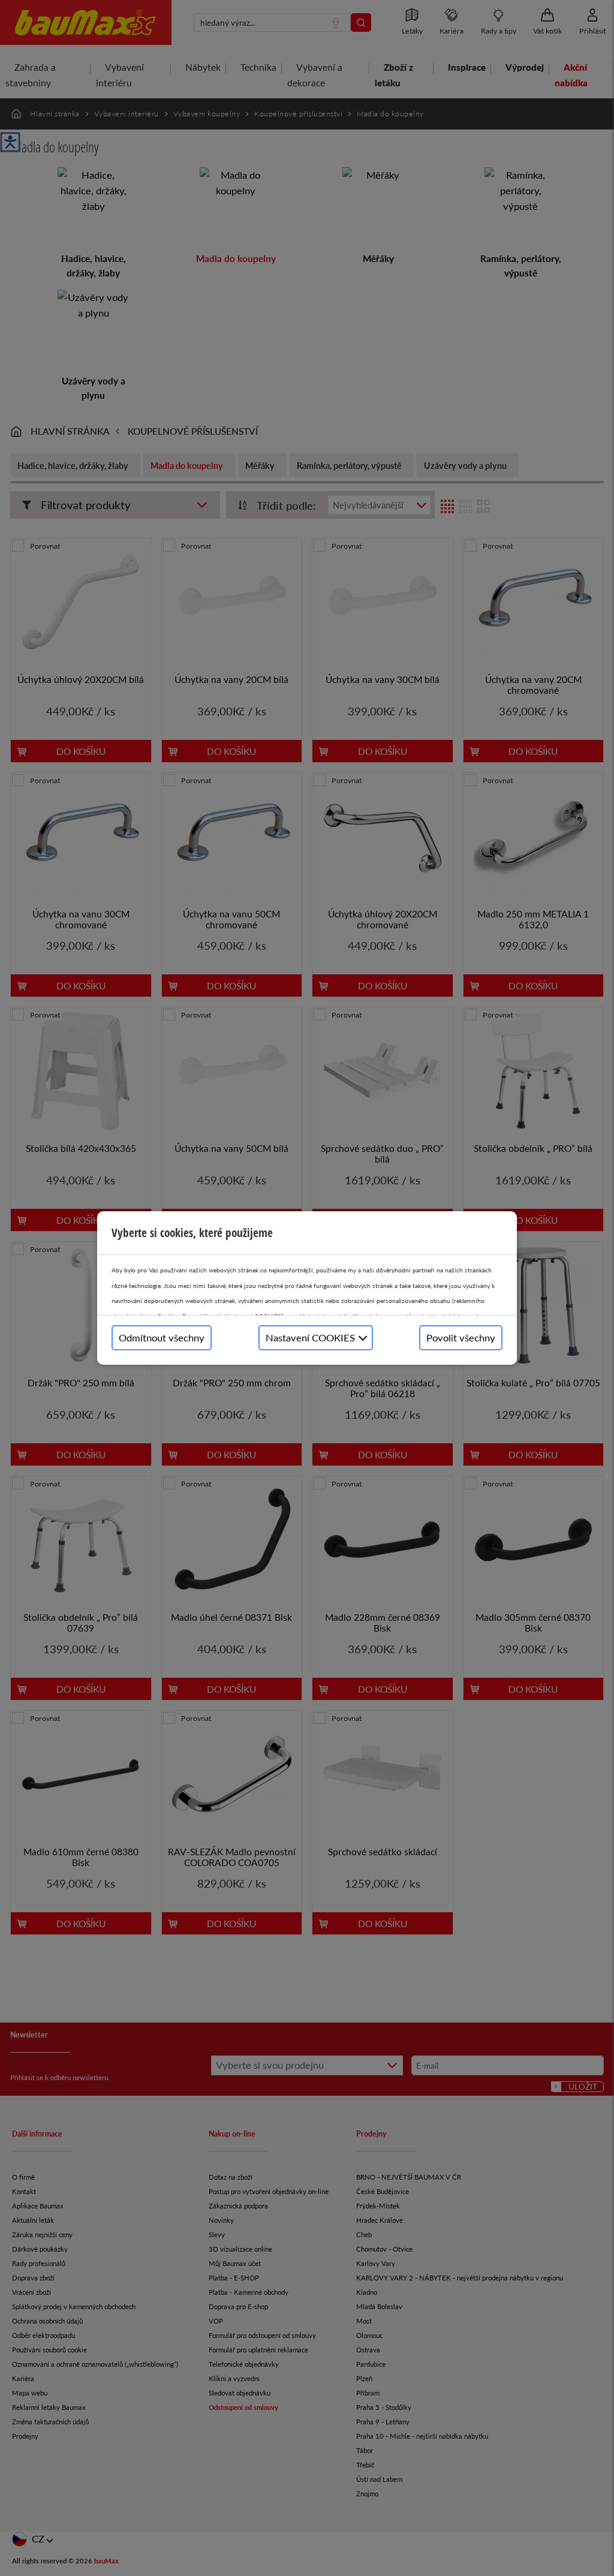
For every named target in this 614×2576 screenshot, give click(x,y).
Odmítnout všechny (162, 1337)
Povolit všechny (461, 1337)
